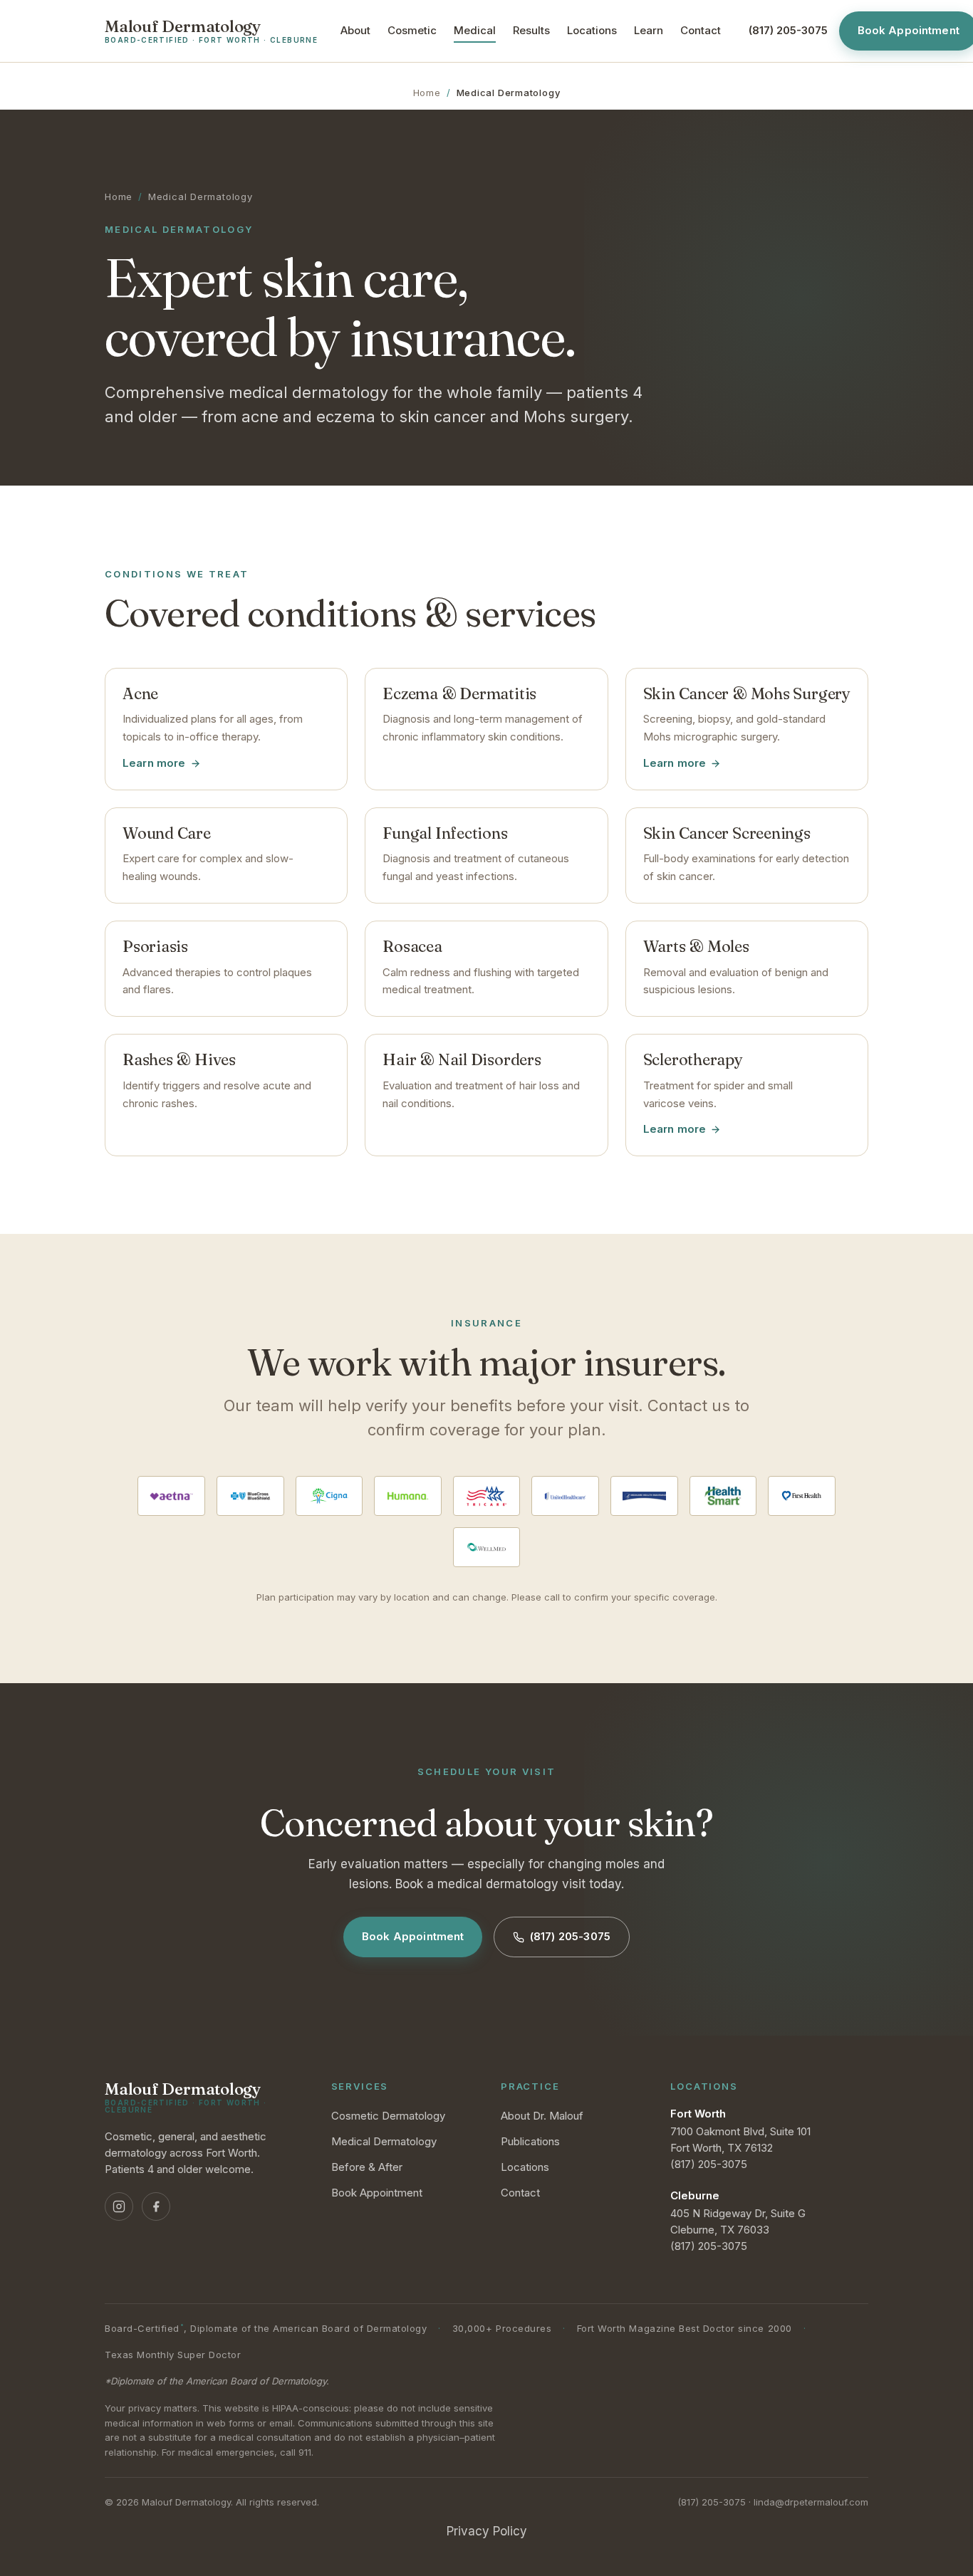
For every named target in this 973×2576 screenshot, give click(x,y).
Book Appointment (413, 1936)
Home (427, 93)
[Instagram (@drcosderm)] (119, 2206)
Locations (592, 30)
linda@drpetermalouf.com (811, 2502)
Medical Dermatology (384, 2141)
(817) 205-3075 (570, 1936)
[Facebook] (156, 2206)
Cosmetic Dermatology (388, 2116)
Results (531, 30)
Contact (701, 30)
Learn (649, 30)
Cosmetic (412, 30)
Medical (475, 30)
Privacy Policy (487, 2531)
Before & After (367, 2167)
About (355, 30)
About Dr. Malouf (542, 2116)
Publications (530, 2141)
